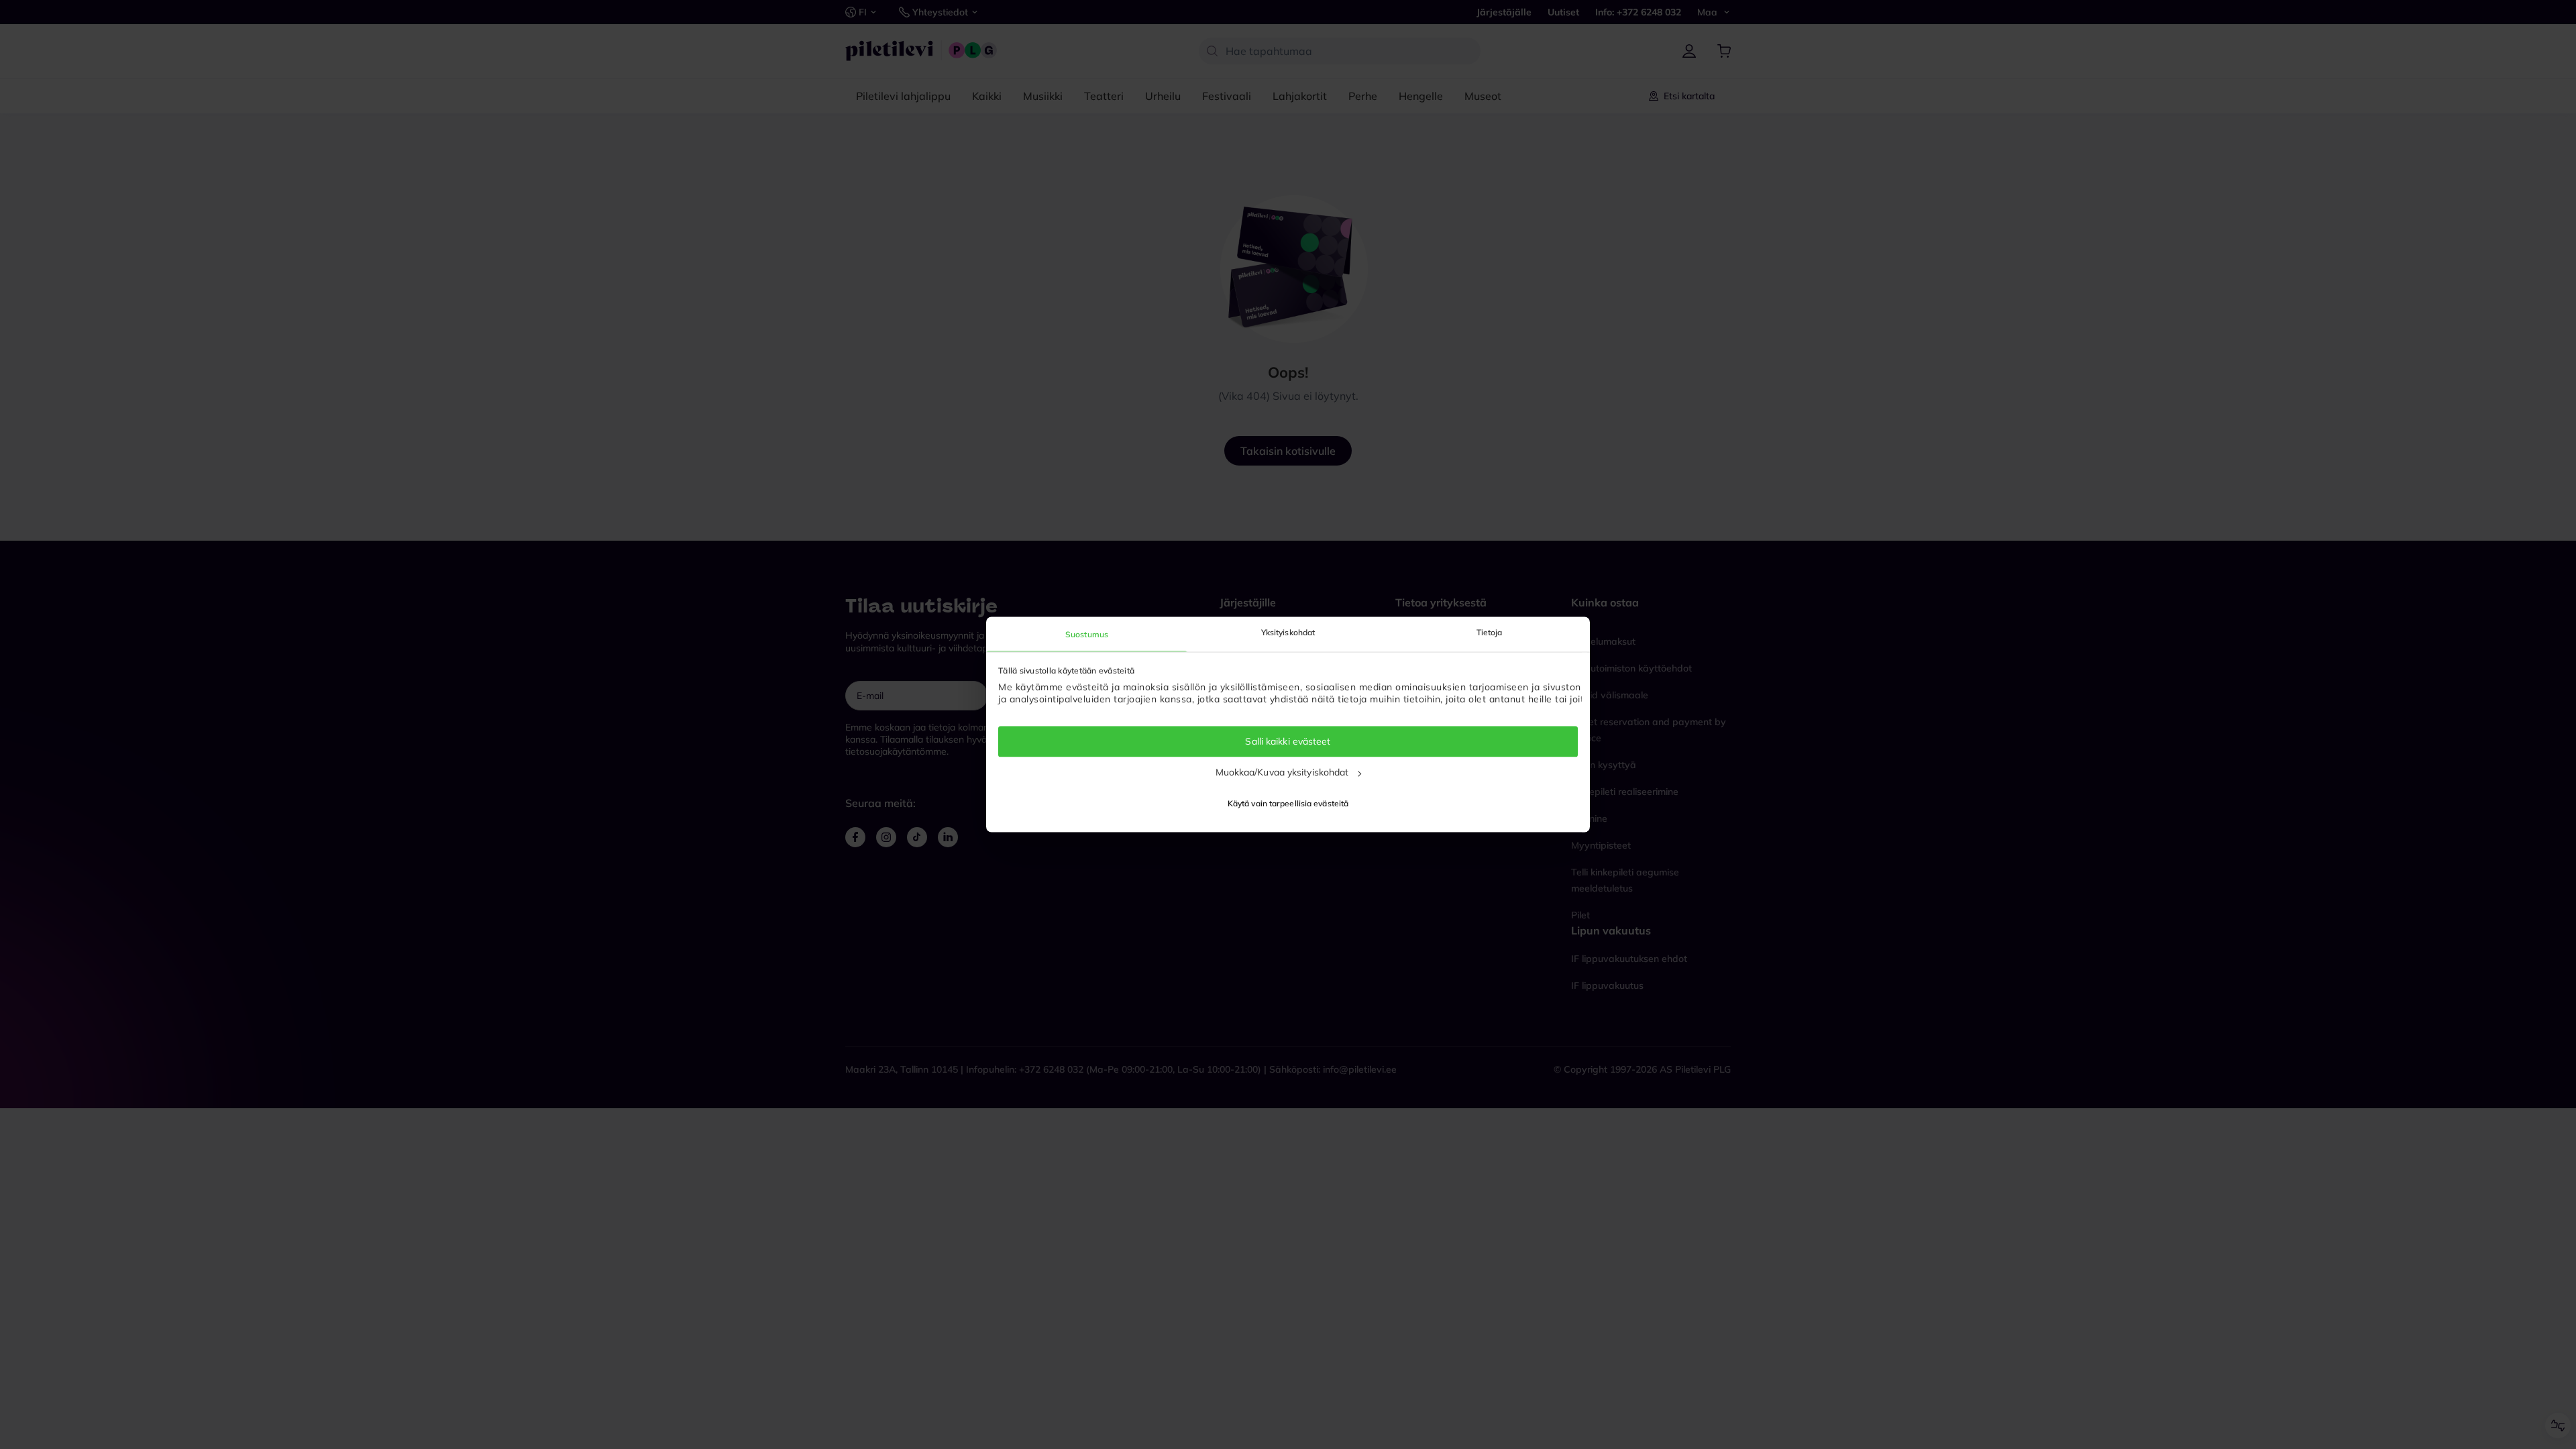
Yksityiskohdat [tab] (1288, 632)
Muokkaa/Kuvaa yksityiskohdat (1282, 772)
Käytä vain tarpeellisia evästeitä (1288, 804)
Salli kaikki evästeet (1288, 741)
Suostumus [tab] (1087, 634)
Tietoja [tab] (1490, 632)
